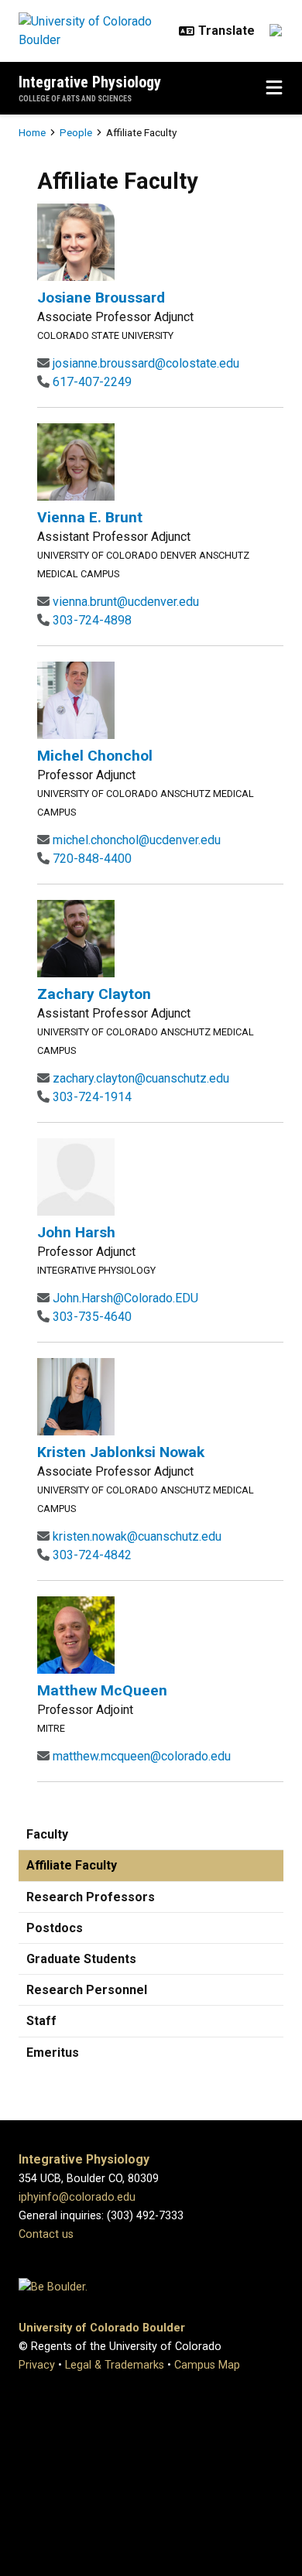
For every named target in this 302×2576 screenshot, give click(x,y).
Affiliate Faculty (72, 1865)
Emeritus (53, 2053)
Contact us (46, 2234)
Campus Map (207, 2365)
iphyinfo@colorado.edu (77, 2197)
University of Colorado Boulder (102, 2328)
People (76, 132)
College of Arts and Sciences (75, 99)
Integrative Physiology (90, 82)
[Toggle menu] (274, 88)
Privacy (37, 2365)
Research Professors (91, 1897)
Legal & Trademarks (115, 2365)
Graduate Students (81, 1959)
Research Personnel (87, 1990)
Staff (41, 2021)
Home (32, 132)
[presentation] (76, 242)
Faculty (47, 1834)
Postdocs (55, 1928)
